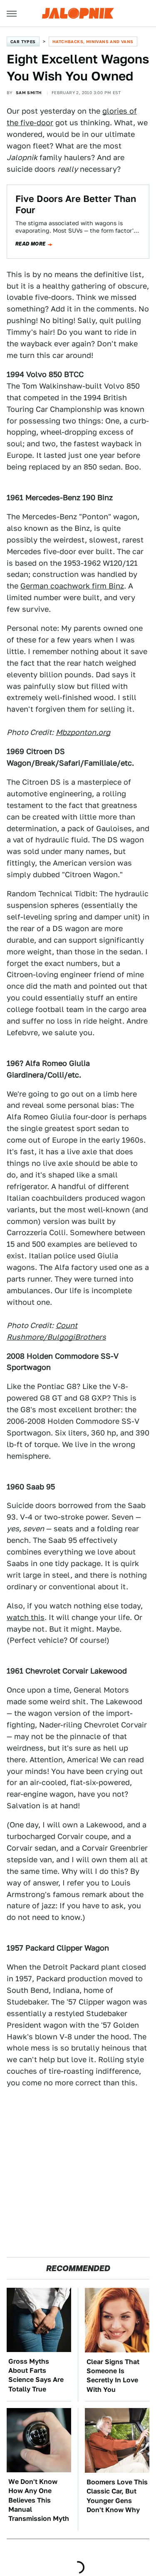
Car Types (23, 41)
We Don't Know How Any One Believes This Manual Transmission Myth (39, 2500)
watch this (26, 1617)
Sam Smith (29, 92)
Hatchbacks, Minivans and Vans (93, 41)
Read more (31, 244)
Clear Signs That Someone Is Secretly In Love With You (113, 2376)
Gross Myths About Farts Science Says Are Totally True (36, 2375)
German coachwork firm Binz (72, 586)
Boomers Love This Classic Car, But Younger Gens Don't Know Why (117, 2496)
